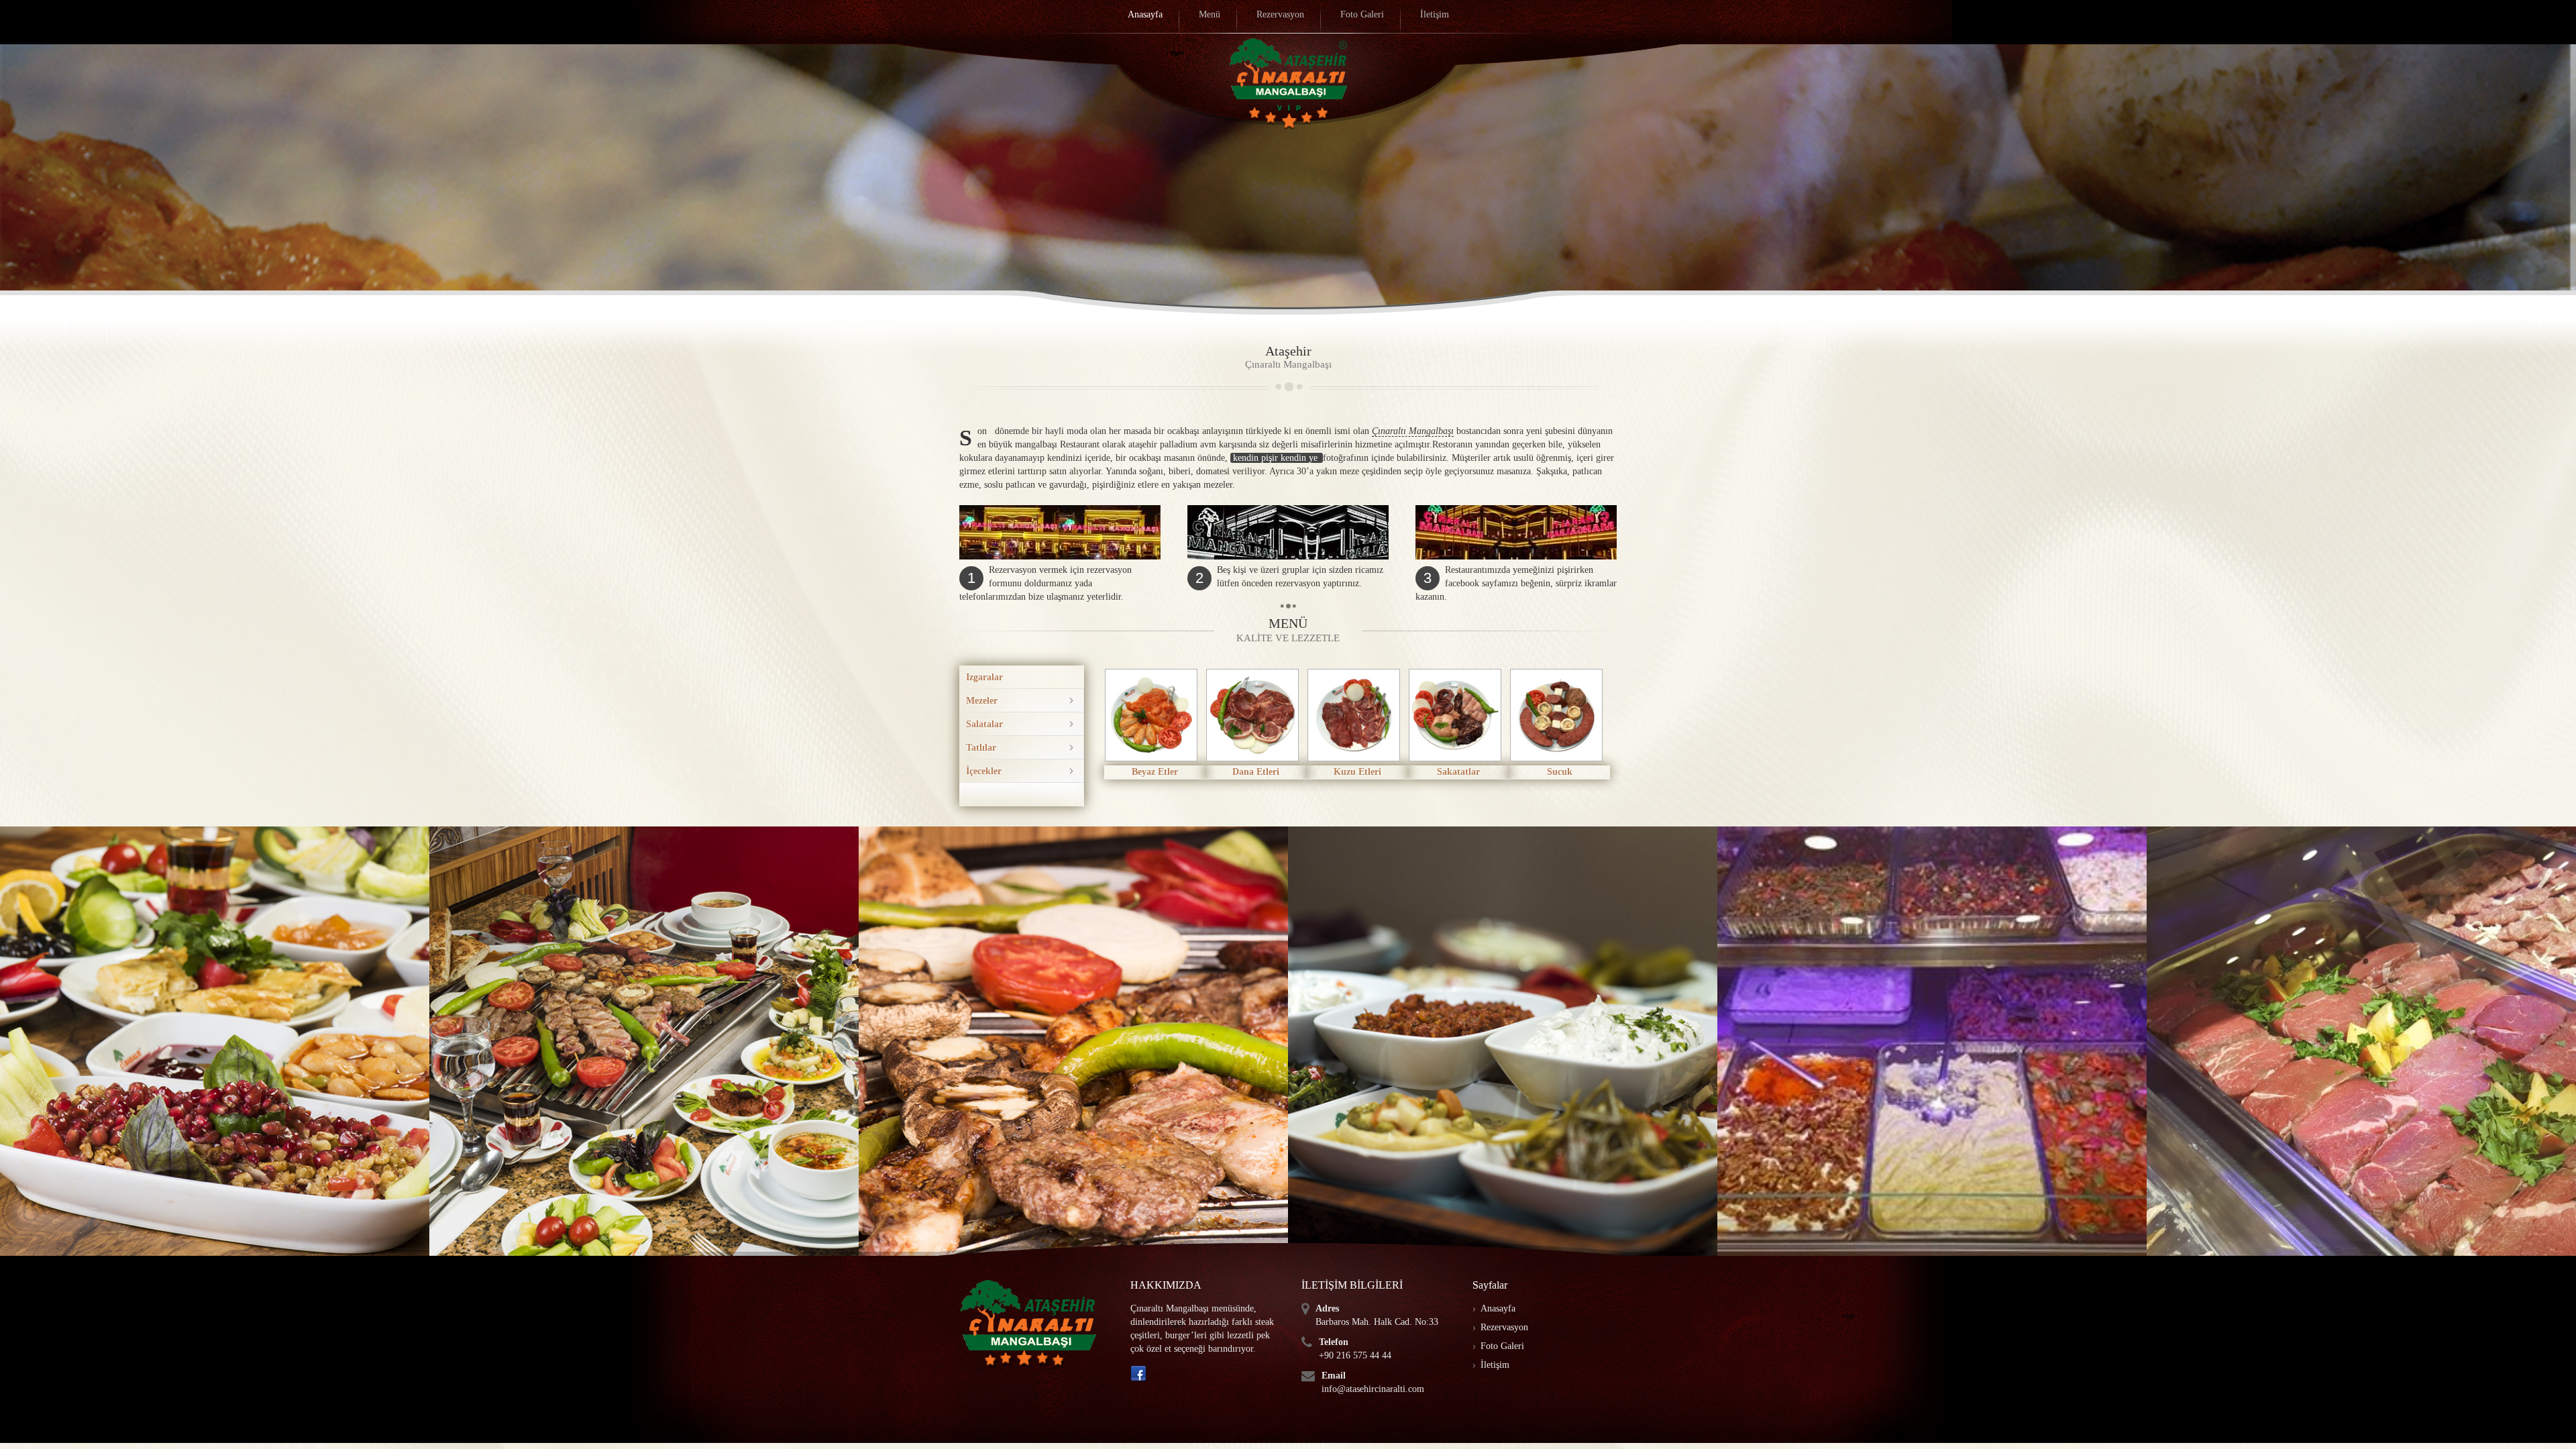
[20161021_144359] (215, 1041)
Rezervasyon (1504, 1327)
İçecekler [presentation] (984, 771)
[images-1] (644, 1041)
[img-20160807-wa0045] (1073, 1041)
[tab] (1025, 677)
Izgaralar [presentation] (984, 677)
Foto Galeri (1502, 1346)
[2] (2361, 1041)
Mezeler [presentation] (982, 701)
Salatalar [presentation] (984, 724)
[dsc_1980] (1932, 1041)
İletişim (1495, 1365)
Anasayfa (1498, 1308)
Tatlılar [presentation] (981, 748)
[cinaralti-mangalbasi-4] (1503, 1041)
